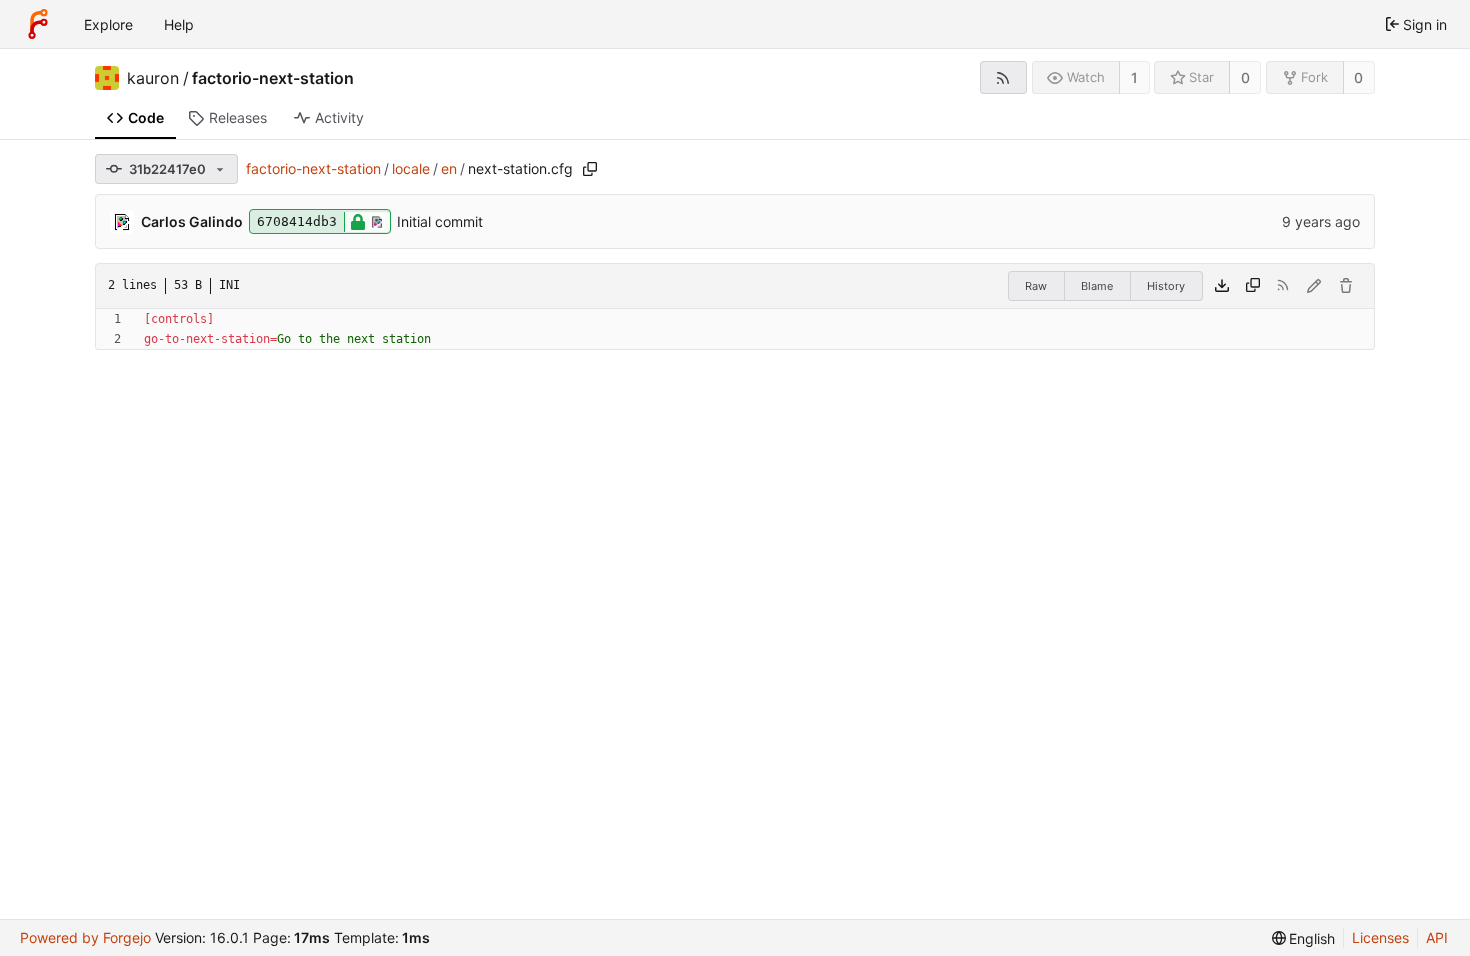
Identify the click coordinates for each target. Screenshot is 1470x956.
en (449, 168)
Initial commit (440, 221)
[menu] (1304, 938)
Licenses (1380, 937)
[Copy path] (590, 169)
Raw (1036, 286)
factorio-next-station (273, 78)
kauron (153, 78)
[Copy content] (1253, 286)
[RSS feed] (1003, 77)
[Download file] (1222, 286)
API (1437, 937)
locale (411, 168)
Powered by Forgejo (85, 937)
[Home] (38, 24)
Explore (108, 24)
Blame (1097, 286)
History (1166, 286)
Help (179, 24)
